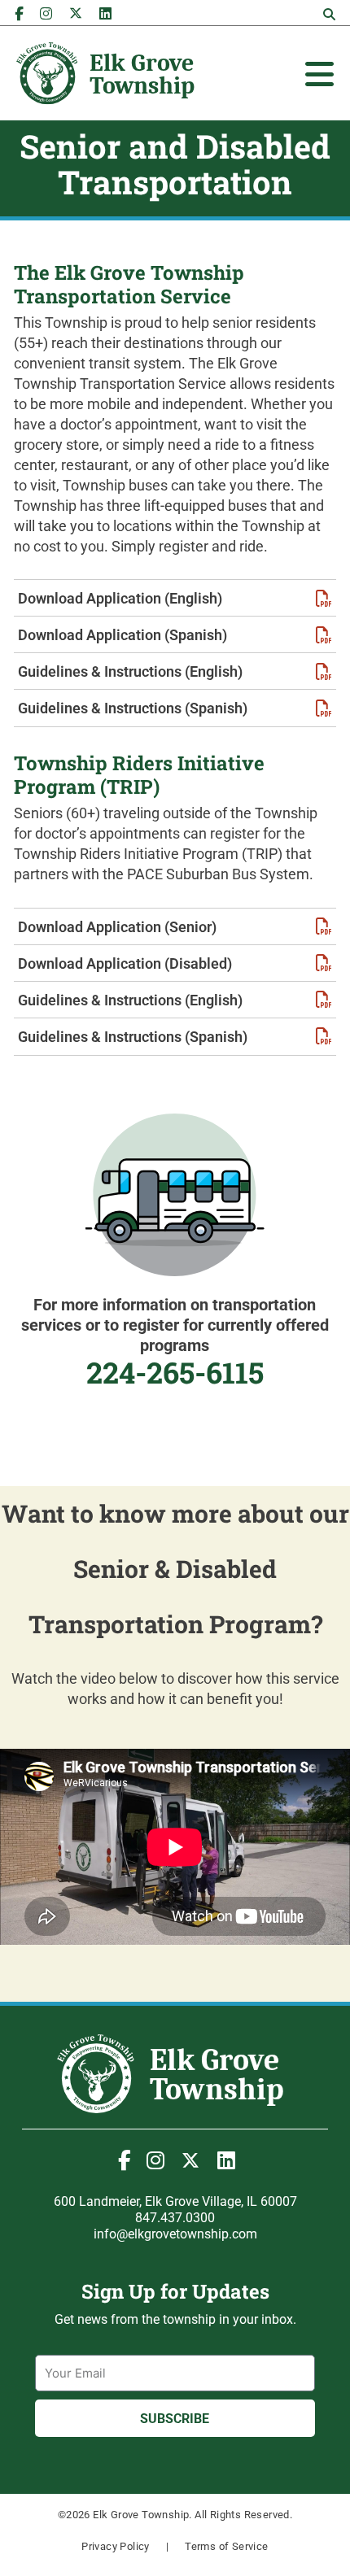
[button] (329, 15)
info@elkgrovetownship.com (175, 2234)
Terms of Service (226, 2546)
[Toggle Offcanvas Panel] (319, 74)
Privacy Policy (116, 2546)
